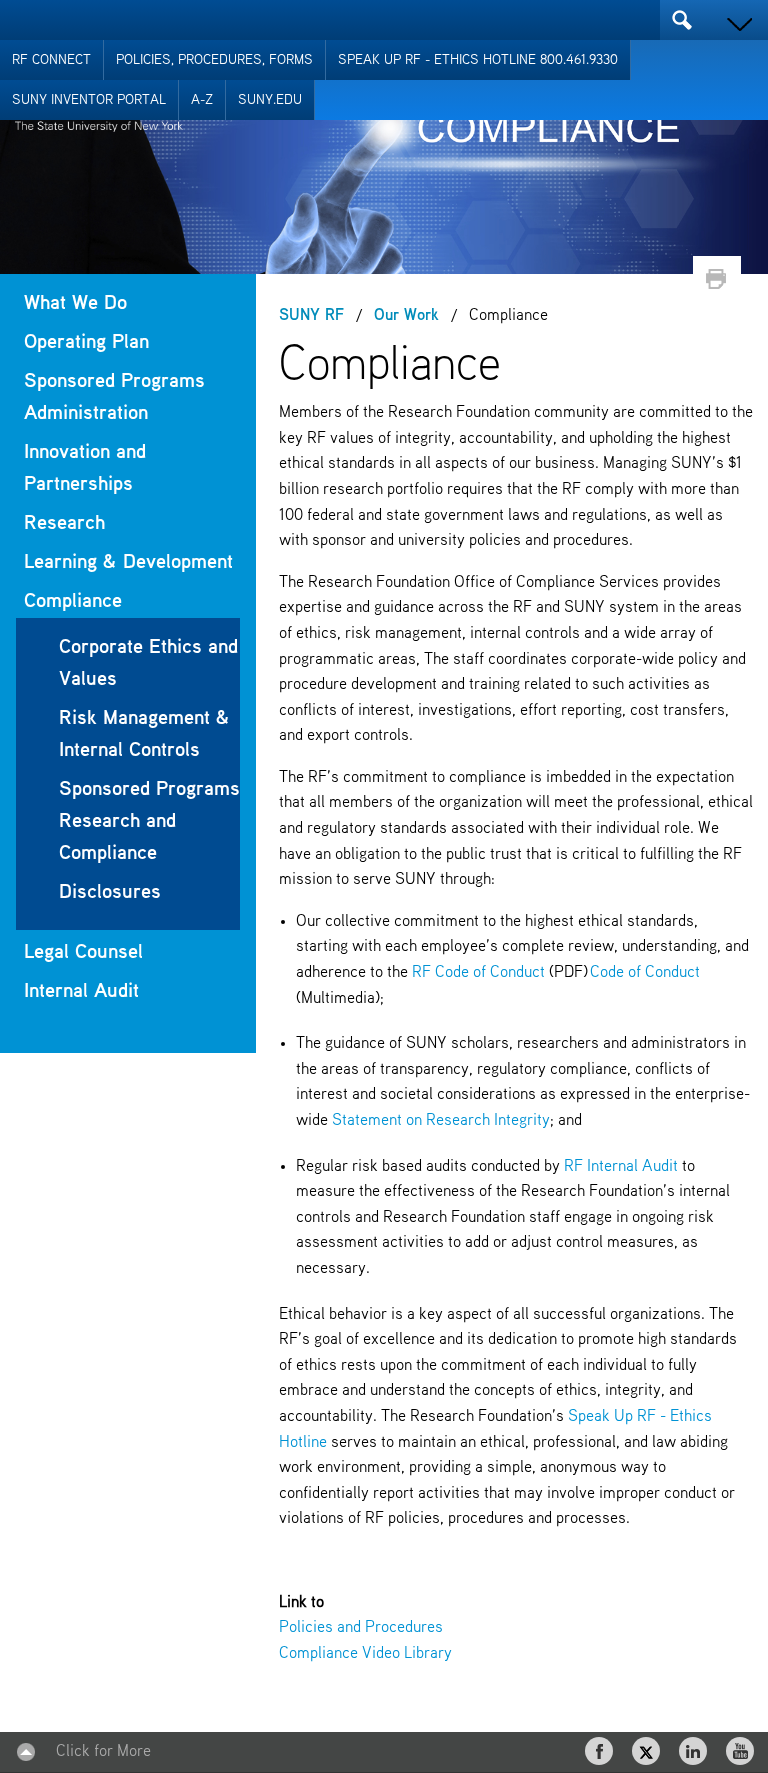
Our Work (406, 316)
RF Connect (51, 60)
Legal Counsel (83, 952)
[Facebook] (601, 1751)
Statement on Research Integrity (441, 1121)
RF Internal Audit (621, 1167)
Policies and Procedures (361, 1628)
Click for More (103, 1752)
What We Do (75, 303)
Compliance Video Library (365, 1654)
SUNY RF (311, 316)
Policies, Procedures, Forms (214, 60)
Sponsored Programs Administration (114, 397)
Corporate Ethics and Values (148, 663)
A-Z (202, 100)
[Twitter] (648, 1751)
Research (64, 523)
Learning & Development (128, 562)
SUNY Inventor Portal (89, 100)
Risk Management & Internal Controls (144, 734)
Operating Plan (86, 342)
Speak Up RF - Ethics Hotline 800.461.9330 (478, 60)
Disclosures (110, 892)
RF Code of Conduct (478, 973)
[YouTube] (742, 1751)
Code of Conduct (645, 973)
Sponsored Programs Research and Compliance (149, 821)
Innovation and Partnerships (85, 468)
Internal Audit (81, 991)
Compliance (73, 601)
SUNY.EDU (270, 100)
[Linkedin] (695, 1751)
